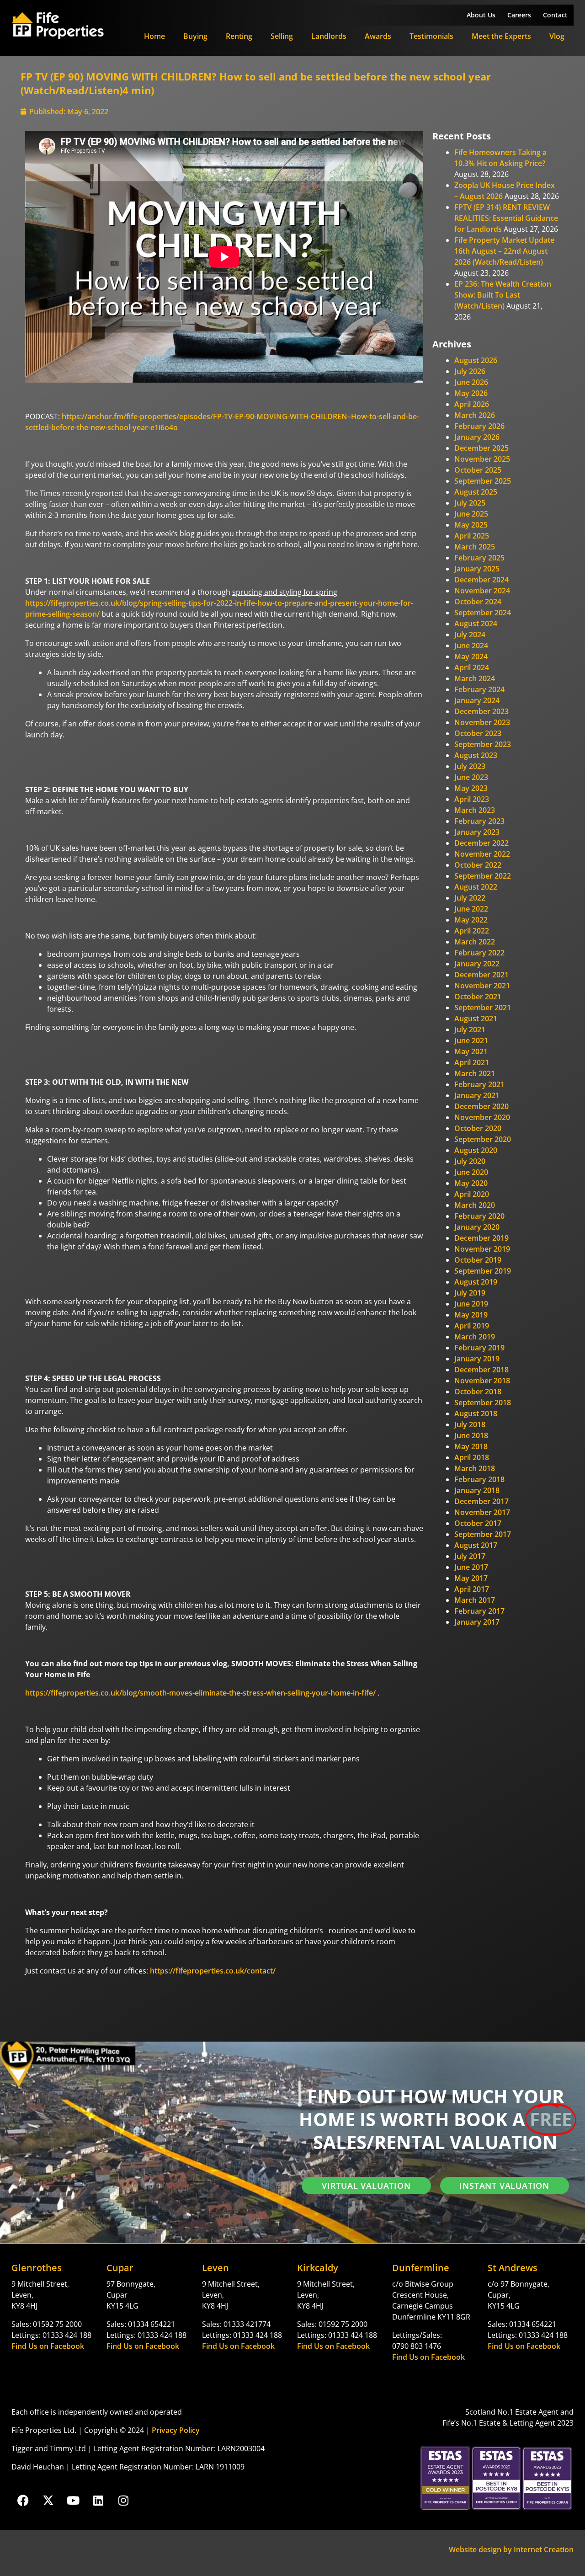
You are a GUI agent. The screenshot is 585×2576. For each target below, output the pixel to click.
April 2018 (472, 1457)
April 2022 (472, 931)
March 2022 (475, 942)
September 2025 (483, 481)
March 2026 (475, 415)
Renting (239, 36)
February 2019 (479, 1348)
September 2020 (483, 1139)
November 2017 (482, 1512)
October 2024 (478, 602)
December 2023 (481, 711)
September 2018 (483, 1403)
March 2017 (475, 1600)
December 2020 (481, 1106)
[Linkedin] (98, 2500)
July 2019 (470, 1293)
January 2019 (477, 1359)
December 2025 (481, 448)
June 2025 (471, 514)
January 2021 (477, 1095)
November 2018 (482, 1381)
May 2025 (471, 525)
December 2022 (481, 843)
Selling (282, 36)
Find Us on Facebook (48, 2346)
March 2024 (475, 678)
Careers (519, 15)
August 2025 (476, 492)
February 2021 (479, 1084)
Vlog (557, 36)
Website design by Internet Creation (511, 2549)
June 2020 (471, 1172)
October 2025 (478, 470)
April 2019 (472, 1326)
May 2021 (471, 1051)
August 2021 (476, 1019)
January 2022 (477, 964)
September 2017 (483, 1534)
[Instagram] (123, 2500)
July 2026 (470, 371)
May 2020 (471, 1183)
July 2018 (470, 1424)
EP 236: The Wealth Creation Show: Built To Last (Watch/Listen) (503, 295)
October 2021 (478, 997)
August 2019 (476, 1282)
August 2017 (476, 1545)
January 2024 (477, 700)
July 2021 (470, 1029)
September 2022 (483, 876)
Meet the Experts (501, 36)
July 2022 (470, 898)
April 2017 (472, 1589)
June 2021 (471, 1040)
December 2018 (481, 1370)
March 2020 (475, 1205)
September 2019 (483, 1271)
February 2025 (479, 558)
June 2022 (471, 909)
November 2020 (482, 1117)
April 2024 (472, 667)
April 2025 (472, 536)
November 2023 (482, 722)
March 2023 (475, 810)
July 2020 (470, 1161)
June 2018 (471, 1435)
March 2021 (475, 1073)
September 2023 (483, 744)
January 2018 (477, 1490)
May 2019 (471, 1315)
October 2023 (478, 733)
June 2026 (471, 382)
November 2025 (482, 459)
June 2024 (471, 645)
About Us (481, 15)
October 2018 (478, 1392)
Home (154, 36)
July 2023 (470, 766)
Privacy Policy (176, 2430)
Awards (378, 36)
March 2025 (475, 547)
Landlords (329, 36)
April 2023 (472, 799)
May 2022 (471, 920)
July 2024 (470, 635)
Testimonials (431, 36)
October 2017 (478, 1523)
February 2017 (479, 1611)
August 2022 (476, 887)
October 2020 (478, 1128)
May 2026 (471, 393)
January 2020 (477, 1227)
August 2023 (476, 755)
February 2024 (479, 689)
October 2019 (478, 1260)
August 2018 (476, 1413)
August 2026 (476, 360)
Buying (195, 36)
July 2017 (470, 1556)
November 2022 (482, 854)
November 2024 (482, 591)
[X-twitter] (48, 2500)
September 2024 (483, 613)
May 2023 (471, 788)
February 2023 (479, 821)
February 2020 (479, 1216)
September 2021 (483, 1008)
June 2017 (471, 1567)
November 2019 (482, 1249)
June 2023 (471, 777)
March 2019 (475, 1337)
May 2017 (471, 1578)
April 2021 (472, 1062)
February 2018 (479, 1479)
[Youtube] (73, 2500)
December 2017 (481, 1501)
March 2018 (475, 1468)
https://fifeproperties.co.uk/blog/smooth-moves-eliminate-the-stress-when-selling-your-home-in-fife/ (200, 1693)
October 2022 (478, 865)
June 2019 (471, 1304)
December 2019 (481, 1238)
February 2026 (479, 426)
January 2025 (477, 569)
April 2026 (472, 404)
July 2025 (470, 503)
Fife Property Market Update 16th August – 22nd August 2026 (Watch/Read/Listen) (504, 251)
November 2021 (482, 986)
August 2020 (476, 1150)
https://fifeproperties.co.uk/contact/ (213, 1971)
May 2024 (471, 656)
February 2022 (479, 953)
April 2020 (472, 1194)
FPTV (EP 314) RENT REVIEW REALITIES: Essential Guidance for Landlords (506, 218)
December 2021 (481, 975)
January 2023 (477, 832)
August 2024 (476, 624)
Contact (555, 15)
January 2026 (477, 437)
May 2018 (471, 1446)
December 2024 (481, 580)
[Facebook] (23, 2500)
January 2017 (477, 1622)
